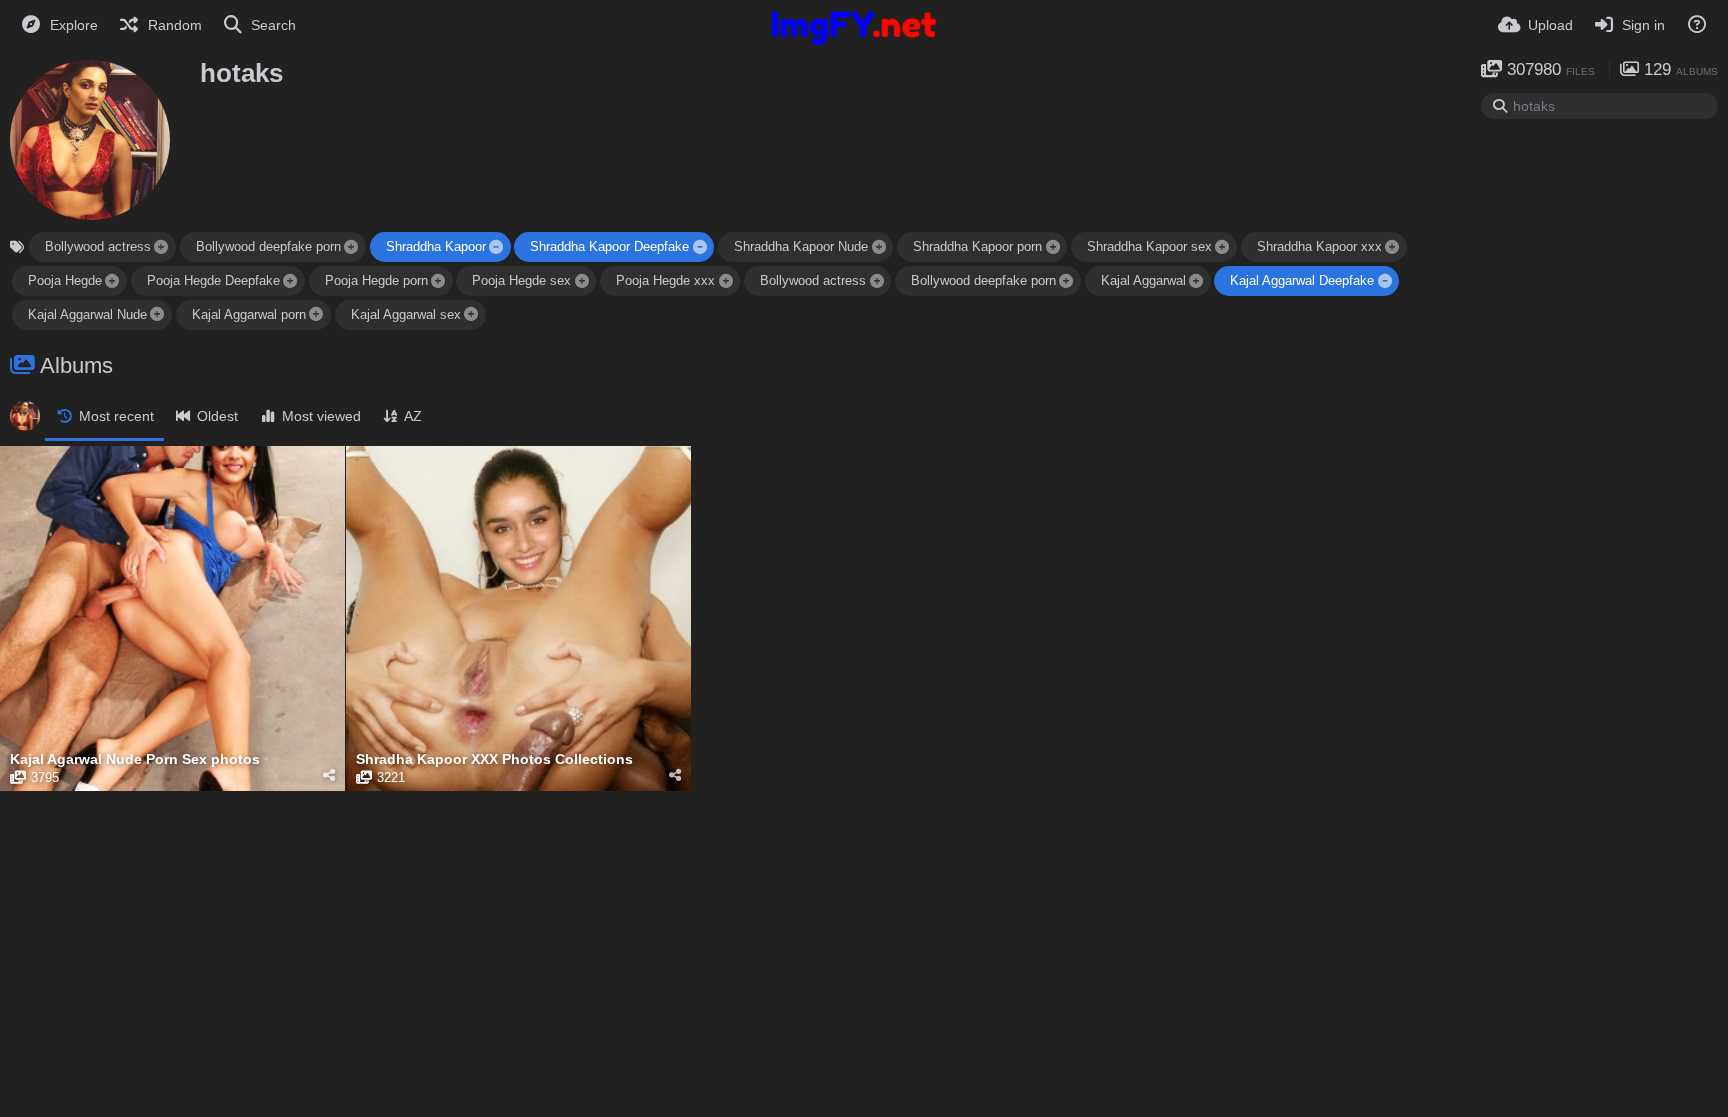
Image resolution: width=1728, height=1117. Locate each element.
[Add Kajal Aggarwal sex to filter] (471, 314)
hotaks (241, 73)
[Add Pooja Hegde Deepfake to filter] (290, 280)
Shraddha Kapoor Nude (801, 246)
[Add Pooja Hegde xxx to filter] (726, 280)
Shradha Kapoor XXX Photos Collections (494, 759)
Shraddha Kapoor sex (1149, 246)
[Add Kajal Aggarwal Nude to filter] (157, 314)
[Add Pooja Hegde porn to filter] (438, 280)
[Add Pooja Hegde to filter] (112, 280)
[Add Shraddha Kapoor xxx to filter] (1392, 247)
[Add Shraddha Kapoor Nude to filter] (879, 247)
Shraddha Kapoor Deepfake (609, 246)
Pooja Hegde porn (376, 280)
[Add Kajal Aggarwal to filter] (1196, 280)
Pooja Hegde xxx (665, 280)
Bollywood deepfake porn (268, 246)
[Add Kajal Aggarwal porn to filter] (316, 314)
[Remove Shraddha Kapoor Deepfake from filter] (700, 247)
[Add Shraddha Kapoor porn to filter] (1052, 247)
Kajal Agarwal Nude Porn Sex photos (135, 759)
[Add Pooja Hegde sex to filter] (582, 280)
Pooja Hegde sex (521, 280)
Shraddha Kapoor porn (977, 246)
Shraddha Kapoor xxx (1319, 246)
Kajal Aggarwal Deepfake (1302, 280)
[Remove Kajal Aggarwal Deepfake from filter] (1385, 280)
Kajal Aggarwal (1143, 280)
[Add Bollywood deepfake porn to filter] (351, 247)
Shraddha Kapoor (436, 246)
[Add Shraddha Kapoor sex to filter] (1222, 247)
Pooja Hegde (65, 280)
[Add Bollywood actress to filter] (161, 247)
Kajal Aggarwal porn (249, 314)
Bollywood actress (98, 246)
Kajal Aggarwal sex (406, 314)
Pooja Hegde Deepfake (213, 280)
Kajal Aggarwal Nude (87, 314)
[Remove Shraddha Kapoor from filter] (496, 247)
